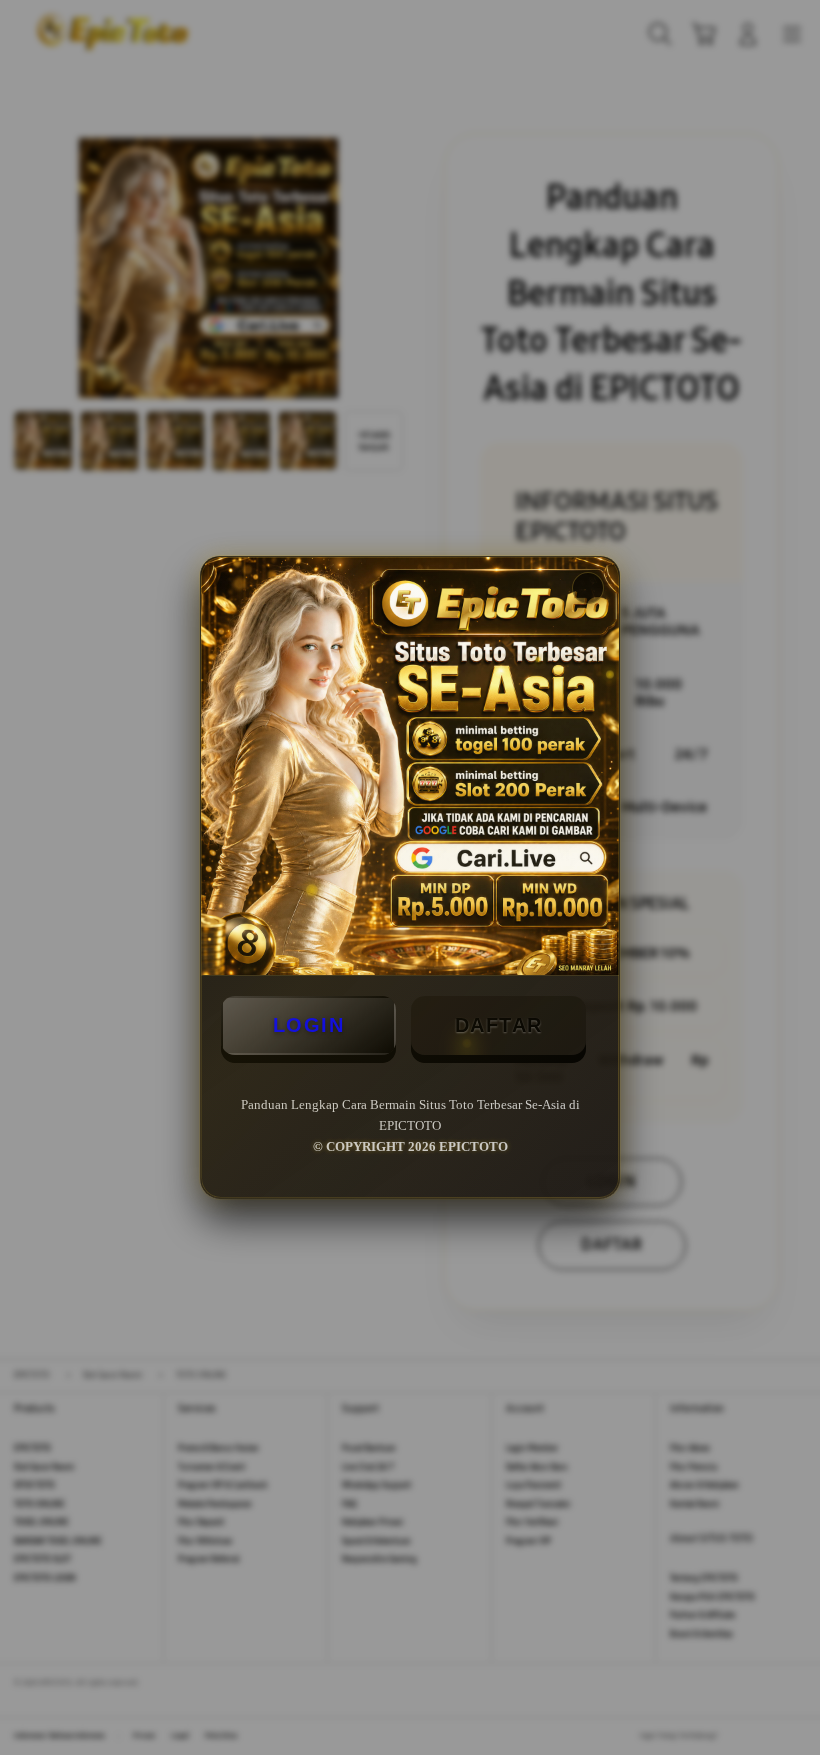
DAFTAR (499, 1025)
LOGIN (309, 1025)
